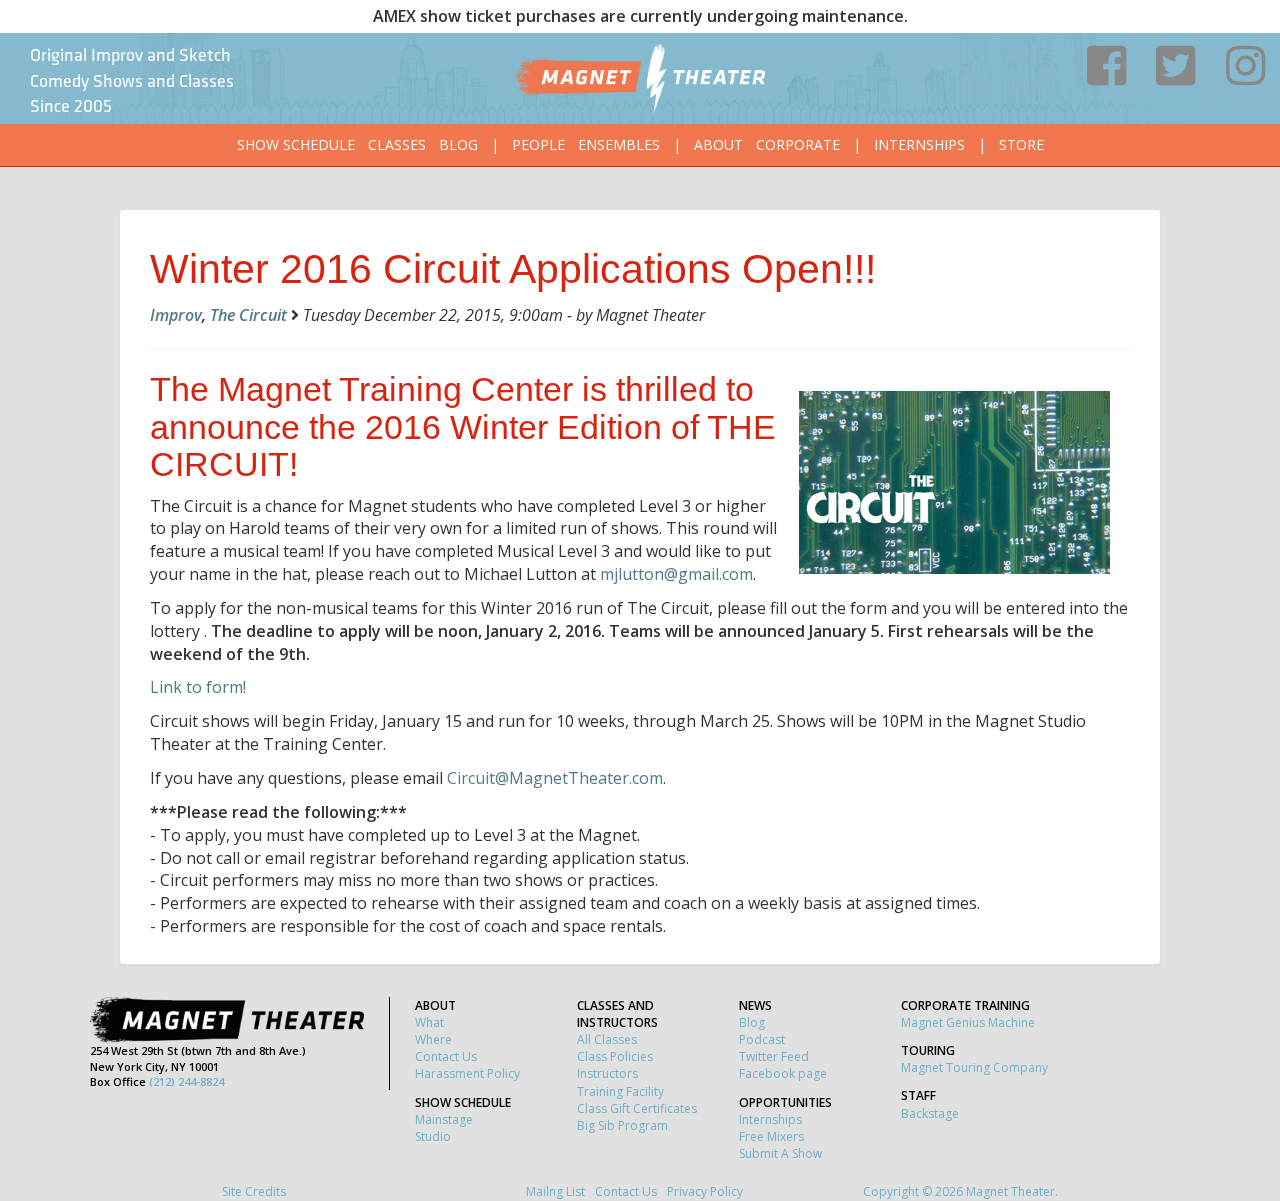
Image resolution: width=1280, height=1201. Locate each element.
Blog (458, 144)
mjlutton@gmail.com (676, 574)
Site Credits (254, 1191)
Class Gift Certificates (637, 1108)
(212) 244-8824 (186, 1081)
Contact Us (446, 1056)
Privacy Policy (705, 1191)
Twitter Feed (774, 1056)
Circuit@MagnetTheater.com (555, 778)
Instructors (607, 1073)
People (538, 144)
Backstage (930, 1113)
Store (1021, 144)
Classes (397, 144)
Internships (919, 144)
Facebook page (783, 1073)
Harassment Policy (467, 1073)
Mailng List (555, 1191)
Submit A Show (780, 1153)
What (429, 1022)
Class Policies (615, 1056)
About (718, 144)
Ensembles (619, 144)
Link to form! (198, 687)
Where (433, 1039)
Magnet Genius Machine (968, 1022)
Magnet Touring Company (974, 1067)
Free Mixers (771, 1136)
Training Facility (620, 1091)
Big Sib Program (622, 1125)
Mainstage (444, 1119)
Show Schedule (296, 144)
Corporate (798, 144)
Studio (433, 1136)
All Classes (607, 1039)
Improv (176, 315)
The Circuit (248, 315)
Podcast (762, 1039)
